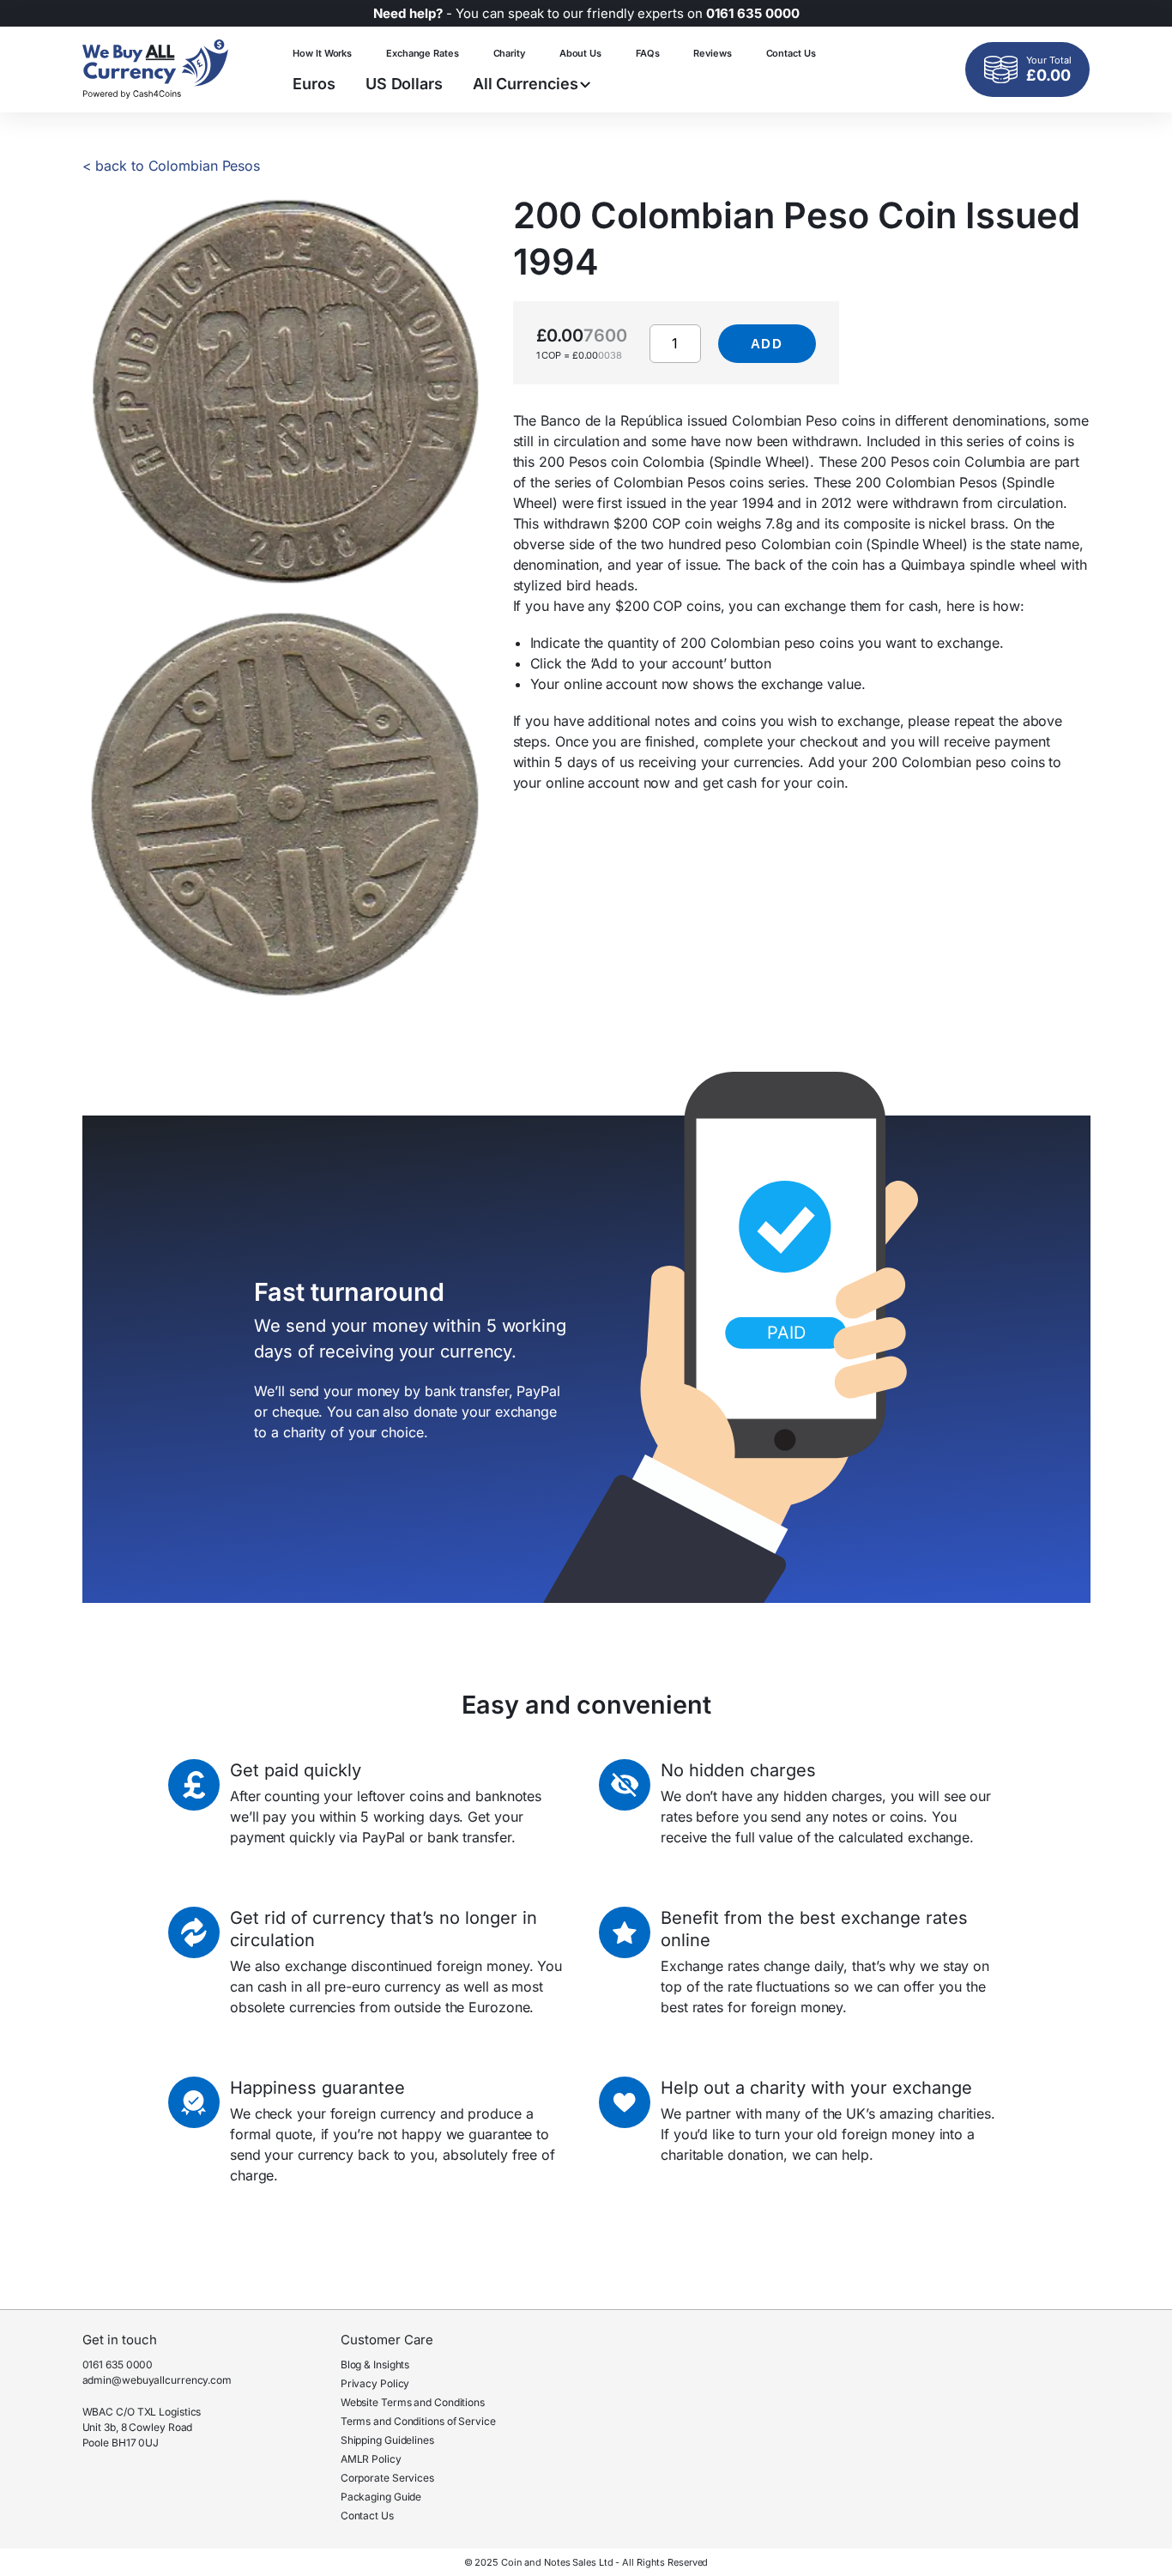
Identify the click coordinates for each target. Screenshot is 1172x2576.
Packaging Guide (381, 2497)
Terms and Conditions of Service (418, 2421)
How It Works (322, 53)
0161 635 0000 (118, 2364)
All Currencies (526, 84)
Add (767, 344)
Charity (509, 53)
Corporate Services (387, 2478)
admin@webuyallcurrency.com (157, 2380)
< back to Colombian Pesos (172, 166)
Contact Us (791, 53)
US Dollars (404, 84)
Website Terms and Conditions (413, 2402)
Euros (314, 84)
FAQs (648, 53)
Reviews (712, 53)
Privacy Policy (375, 2383)
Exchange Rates (423, 53)
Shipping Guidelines (387, 2440)
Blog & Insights (375, 2364)
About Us (580, 53)
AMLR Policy (371, 2459)
